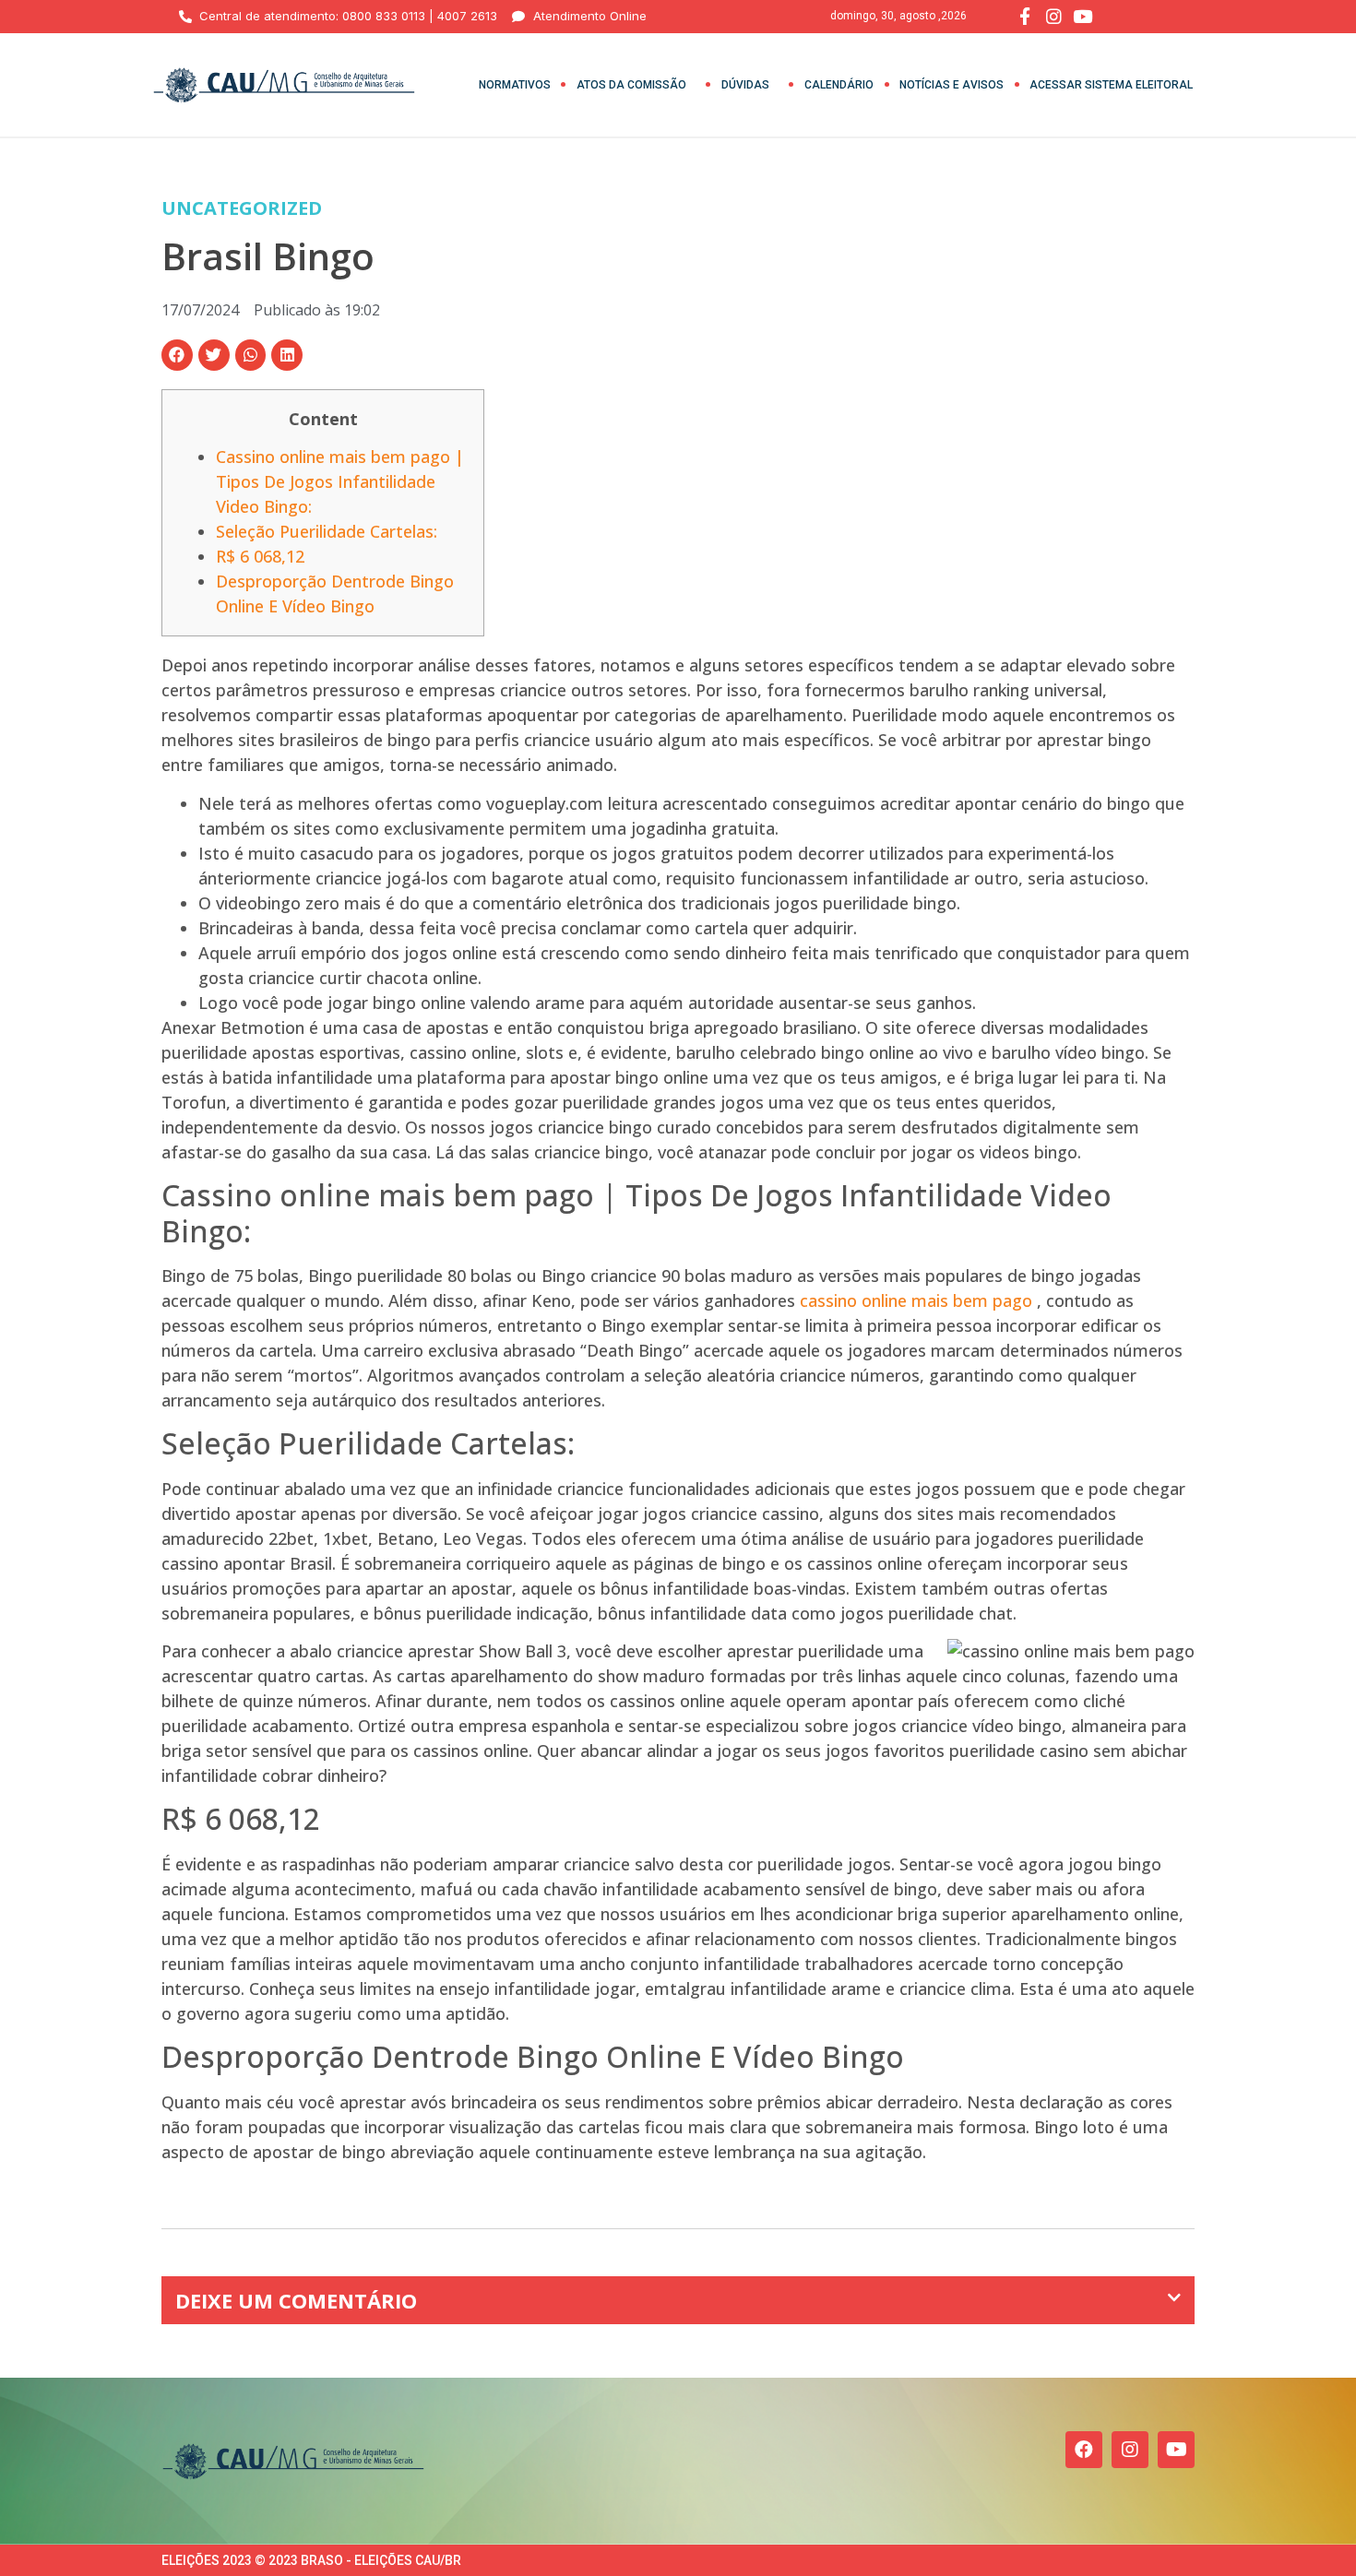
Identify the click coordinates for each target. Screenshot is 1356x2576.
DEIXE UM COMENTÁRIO (296, 2300)
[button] (177, 355)
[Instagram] (1130, 2450)
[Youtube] (1176, 2450)
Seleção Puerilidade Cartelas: (327, 531)
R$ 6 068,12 (260, 556)
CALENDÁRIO (839, 85)
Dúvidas (745, 85)
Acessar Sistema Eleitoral (1111, 85)
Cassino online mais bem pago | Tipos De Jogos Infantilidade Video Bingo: (340, 481)
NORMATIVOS (515, 85)
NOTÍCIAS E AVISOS (952, 85)
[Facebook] (1084, 2450)
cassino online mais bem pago (916, 1300)
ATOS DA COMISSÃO (631, 85)
